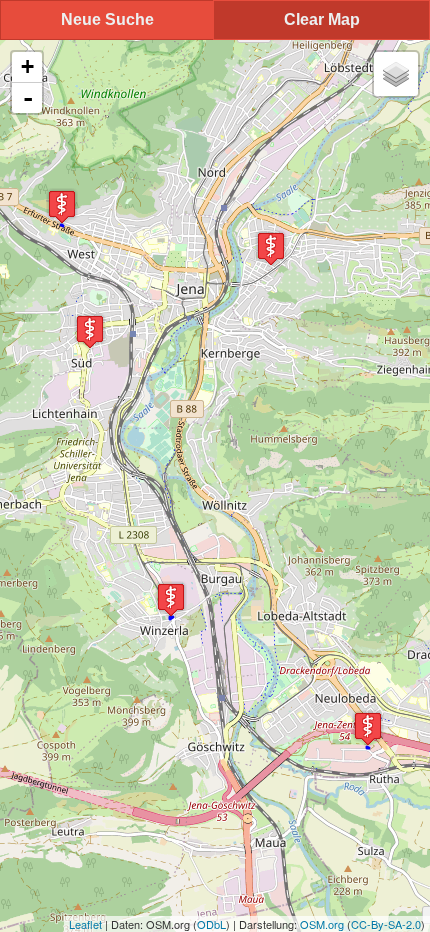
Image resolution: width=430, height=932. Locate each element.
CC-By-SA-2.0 (386, 924)
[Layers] (396, 74)
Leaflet (85, 924)
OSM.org (322, 924)
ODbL (211, 924)
